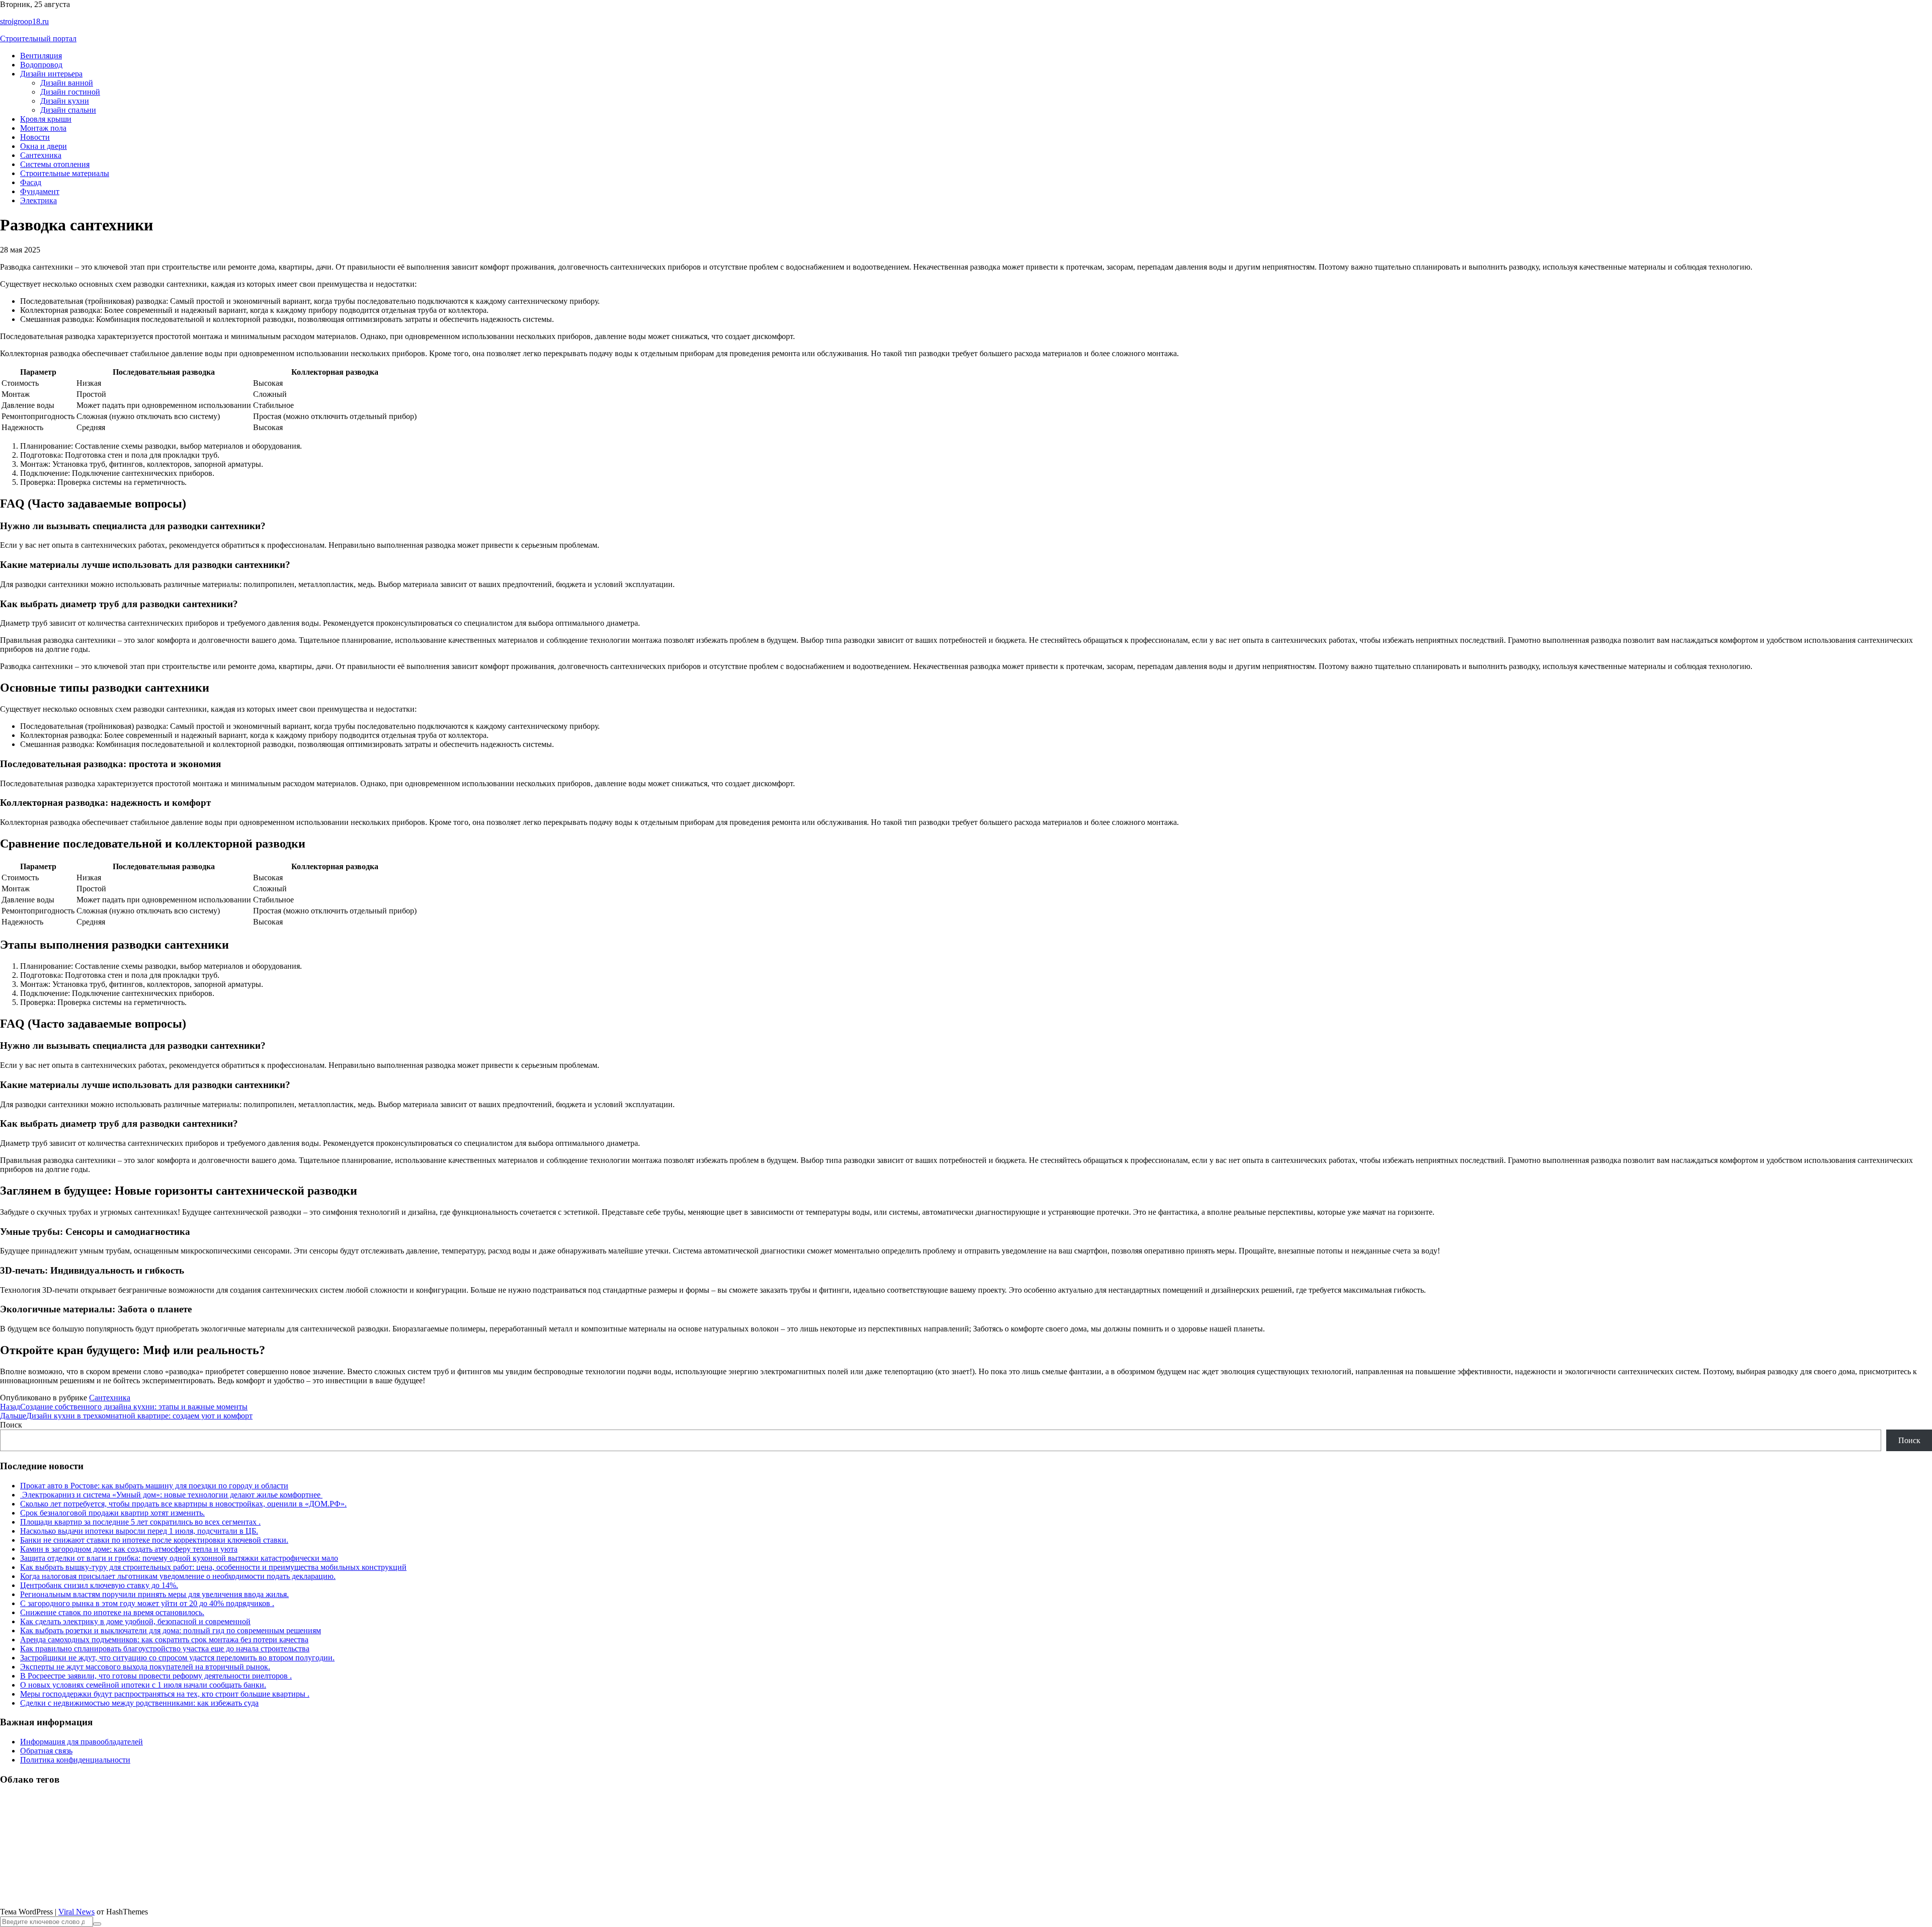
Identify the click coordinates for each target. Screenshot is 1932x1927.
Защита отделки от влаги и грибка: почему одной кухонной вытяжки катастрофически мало (179, 1558)
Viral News (76, 1912)
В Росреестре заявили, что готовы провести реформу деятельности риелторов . (156, 1676)
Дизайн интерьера (51, 74)
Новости (35, 137)
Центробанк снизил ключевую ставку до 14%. (99, 1585)
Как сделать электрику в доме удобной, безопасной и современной (135, 1621)
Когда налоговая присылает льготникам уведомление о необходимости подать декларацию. (178, 1576)
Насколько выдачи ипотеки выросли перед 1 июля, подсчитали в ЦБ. (139, 1531)
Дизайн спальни (68, 110)
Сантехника (41, 155)
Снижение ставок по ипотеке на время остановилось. (112, 1612)
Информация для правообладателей (82, 1742)
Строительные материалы (65, 173)
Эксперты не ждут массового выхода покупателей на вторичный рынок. (145, 1667)
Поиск (11, 1425)
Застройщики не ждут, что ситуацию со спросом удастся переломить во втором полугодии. (177, 1658)
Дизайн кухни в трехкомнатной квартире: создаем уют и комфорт (126, 1416)
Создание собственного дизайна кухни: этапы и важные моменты (124, 1407)
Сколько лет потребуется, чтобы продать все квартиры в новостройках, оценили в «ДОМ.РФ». (183, 1504)
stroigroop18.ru (24, 21)
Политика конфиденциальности (75, 1760)
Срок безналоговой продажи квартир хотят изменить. (112, 1513)
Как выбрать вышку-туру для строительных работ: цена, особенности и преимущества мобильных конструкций (213, 1567)
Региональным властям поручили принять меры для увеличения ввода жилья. (154, 1594)
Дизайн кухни (65, 101)
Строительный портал (38, 38)
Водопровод (41, 65)
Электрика (38, 200)
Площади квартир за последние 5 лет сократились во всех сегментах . (140, 1522)
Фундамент (40, 191)
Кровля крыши (46, 119)
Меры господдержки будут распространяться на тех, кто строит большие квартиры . (165, 1694)
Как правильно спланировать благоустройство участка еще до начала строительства (165, 1649)
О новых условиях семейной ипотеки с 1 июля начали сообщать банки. (143, 1685)
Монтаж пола (43, 128)
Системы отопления (55, 164)
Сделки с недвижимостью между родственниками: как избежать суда (139, 1703)
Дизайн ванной (67, 83)
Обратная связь (46, 1751)
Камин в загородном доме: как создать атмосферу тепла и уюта (129, 1549)
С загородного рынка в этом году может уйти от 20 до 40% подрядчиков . (147, 1603)
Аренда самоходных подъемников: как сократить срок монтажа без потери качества (164, 1640)
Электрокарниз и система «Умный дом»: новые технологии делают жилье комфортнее (171, 1495)
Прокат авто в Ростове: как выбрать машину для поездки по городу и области (154, 1486)
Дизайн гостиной (70, 92)
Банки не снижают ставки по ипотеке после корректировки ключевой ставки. (154, 1540)
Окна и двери (44, 146)
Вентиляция (41, 56)
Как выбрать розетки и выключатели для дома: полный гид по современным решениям (171, 1630)
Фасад (31, 182)
